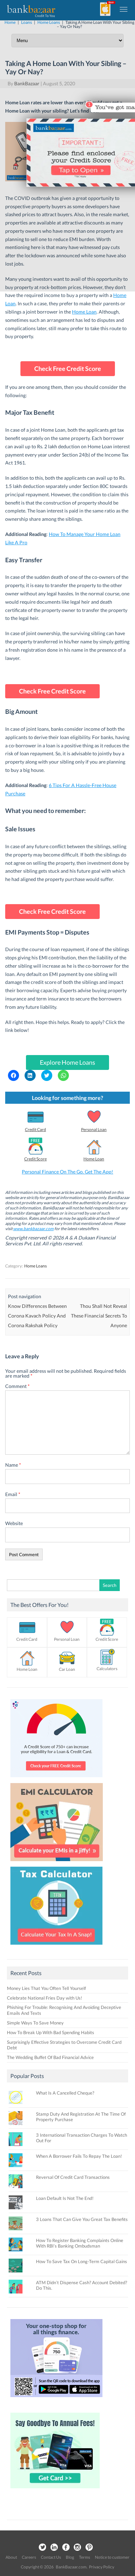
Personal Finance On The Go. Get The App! (67, 1172)
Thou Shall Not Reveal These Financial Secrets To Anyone (99, 1316)
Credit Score (35, 1159)
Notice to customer (112, 2557)
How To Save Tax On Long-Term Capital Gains (82, 2261)
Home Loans (35, 1266)
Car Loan (67, 1669)
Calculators (107, 1669)
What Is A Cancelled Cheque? (65, 2093)
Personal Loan (94, 1129)
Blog (70, 2557)
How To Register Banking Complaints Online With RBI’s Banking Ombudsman (80, 2243)
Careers (29, 2557)
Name (13, 1465)
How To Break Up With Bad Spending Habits (51, 2032)
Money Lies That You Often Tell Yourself (46, 1988)
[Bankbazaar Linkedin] (54, 2548)
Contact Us (51, 2557)
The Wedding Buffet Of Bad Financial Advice (50, 2057)
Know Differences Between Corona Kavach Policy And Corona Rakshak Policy (37, 1316)
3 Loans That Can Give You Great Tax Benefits (82, 2219)
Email (13, 1494)
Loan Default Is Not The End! (65, 2198)
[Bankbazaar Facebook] (66, 2548)
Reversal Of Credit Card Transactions (73, 2177)
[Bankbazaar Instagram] (78, 2548)
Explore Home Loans (67, 1062)
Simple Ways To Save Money (35, 2023)
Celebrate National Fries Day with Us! (44, 1998)
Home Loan (84, 312)
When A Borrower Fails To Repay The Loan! (79, 2156)
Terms (84, 2557)
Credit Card (35, 1129)
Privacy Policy (102, 2567)
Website (14, 1523)
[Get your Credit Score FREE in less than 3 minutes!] (56, 1779)
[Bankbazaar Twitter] (42, 2548)
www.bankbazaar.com (33, 1229)
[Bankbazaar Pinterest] (89, 2548)
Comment (17, 1386)
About (11, 2557)
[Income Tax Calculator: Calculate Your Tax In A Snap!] (56, 1946)
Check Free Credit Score (68, 368)
